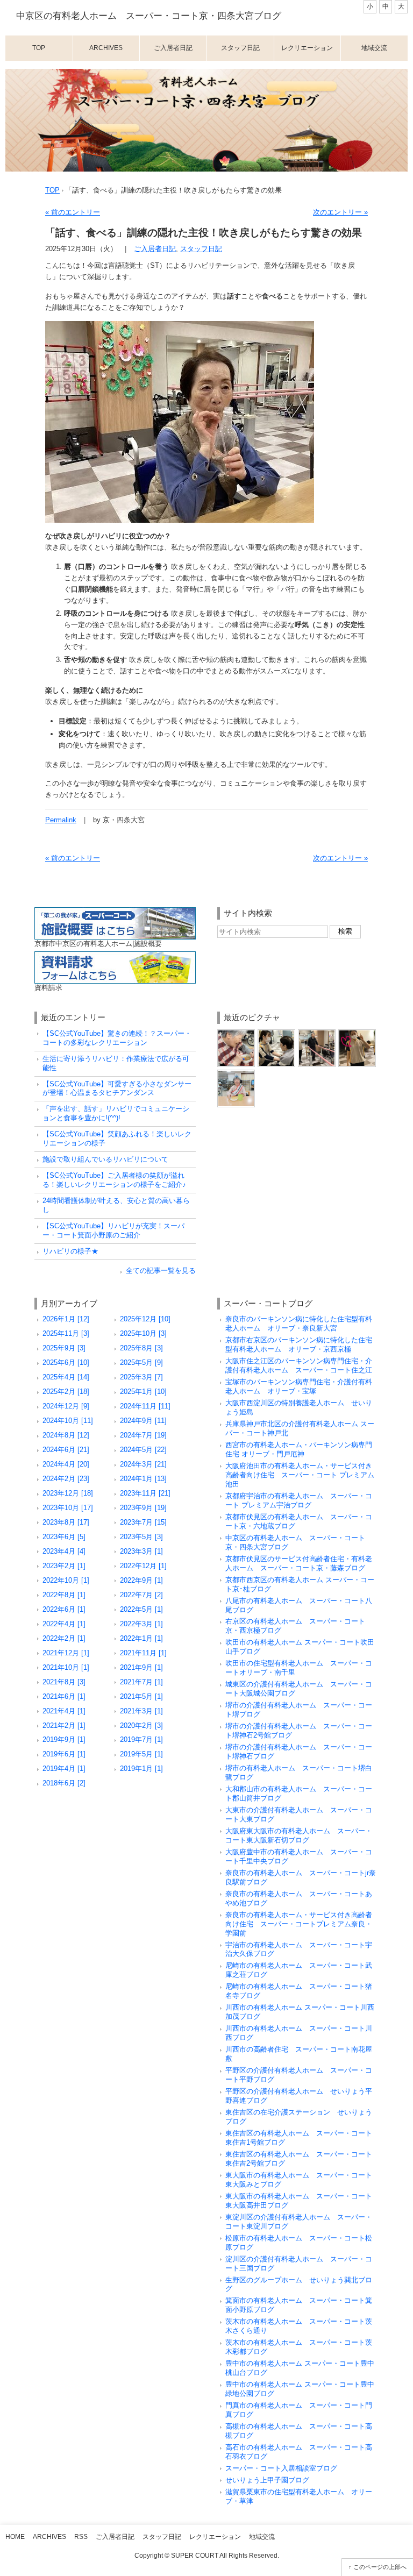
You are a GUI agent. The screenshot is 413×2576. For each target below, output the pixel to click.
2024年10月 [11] (68, 1421)
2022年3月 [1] (141, 1624)
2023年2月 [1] (64, 1566)
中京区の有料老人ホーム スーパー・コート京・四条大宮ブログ (149, 16)
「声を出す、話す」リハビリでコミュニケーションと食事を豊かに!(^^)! (116, 1113)
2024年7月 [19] (143, 1435)
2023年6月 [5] (64, 1537)
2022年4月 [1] (64, 1624)
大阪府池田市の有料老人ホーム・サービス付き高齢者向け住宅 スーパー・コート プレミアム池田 (300, 1475)
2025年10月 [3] (143, 1333)
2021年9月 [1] (141, 1667)
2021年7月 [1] (141, 1682)
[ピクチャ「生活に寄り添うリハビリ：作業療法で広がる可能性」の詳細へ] (236, 1033)
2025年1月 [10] (143, 1392)
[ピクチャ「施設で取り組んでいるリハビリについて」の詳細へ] (317, 1033)
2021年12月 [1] (66, 1653)
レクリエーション (307, 48)
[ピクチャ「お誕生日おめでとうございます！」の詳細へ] (236, 1074)
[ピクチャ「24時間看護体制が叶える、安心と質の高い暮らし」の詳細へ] (357, 1033)
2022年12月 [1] (143, 1566)
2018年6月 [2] (64, 1783)
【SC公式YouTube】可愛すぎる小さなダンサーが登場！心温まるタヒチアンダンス (117, 1088)
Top (39, 48)
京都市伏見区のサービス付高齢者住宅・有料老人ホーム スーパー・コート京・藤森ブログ (299, 1563)
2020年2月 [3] (141, 1725)
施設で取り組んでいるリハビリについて (105, 1159)
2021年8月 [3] (64, 1682)
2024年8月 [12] (66, 1435)
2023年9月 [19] (143, 1508)
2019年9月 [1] (64, 1739)
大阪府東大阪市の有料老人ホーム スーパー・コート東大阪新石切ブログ (299, 1835)
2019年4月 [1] (64, 1769)
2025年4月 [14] (66, 1377)
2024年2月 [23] (66, 1479)
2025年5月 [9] (141, 1362)
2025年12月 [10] (145, 1319)
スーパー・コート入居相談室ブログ (281, 2468)
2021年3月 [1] (141, 1711)
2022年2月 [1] (64, 1638)
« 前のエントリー (73, 212)
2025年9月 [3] (64, 1348)
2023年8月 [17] (66, 1522)
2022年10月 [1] (66, 1580)
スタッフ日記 (240, 48)
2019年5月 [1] (141, 1754)
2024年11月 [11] (145, 1406)
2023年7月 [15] (143, 1522)
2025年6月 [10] (66, 1362)
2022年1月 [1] (141, 1638)
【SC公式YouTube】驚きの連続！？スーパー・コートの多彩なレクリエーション (117, 1038)
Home (15, 2537)
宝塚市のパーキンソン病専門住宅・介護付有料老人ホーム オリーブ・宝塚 (299, 1386)
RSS (81, 2537)
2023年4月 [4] (64, 1551)
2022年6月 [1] (64, 1609)
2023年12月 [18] (68, 1493)
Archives (106, 48)
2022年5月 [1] (141, 1609)
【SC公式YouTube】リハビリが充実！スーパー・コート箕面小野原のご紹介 (113, 1230)
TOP (52, 190)
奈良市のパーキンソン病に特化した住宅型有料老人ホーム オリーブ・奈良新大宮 (299, 1323)
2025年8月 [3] (141, 1348)
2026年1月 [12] (66, 1319)
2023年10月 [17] (68, 1508)
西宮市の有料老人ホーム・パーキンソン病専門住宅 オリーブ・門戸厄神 (299, 1449)
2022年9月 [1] (141, 1580)
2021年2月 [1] (64, 1725)
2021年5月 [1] (141, 1696)
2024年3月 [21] (143, 1464)
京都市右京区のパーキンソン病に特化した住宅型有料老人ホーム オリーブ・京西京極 (299, 1344)
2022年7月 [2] (141, 1595)
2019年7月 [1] (141, 1739)
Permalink (61, 820)
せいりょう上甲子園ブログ (267, 2480)
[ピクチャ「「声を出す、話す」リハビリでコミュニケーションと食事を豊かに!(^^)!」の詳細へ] (276, 1033)
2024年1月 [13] (143, 1479)
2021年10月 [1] (66, 1667)
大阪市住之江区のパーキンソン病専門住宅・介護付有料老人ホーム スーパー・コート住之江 (299, 1365)
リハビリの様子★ (70, 1251)
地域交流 (374, 48)
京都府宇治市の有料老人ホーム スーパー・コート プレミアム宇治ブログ (299, 1500)
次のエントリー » (340, 212)
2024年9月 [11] (143, 1421)
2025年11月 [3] (66, 1333)
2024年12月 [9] (66, 1406)
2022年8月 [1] (64, 1595)
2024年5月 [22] (143, 1450)
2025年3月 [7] (141, 1377)
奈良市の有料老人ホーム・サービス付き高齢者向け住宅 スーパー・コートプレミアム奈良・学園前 (299, 1924)
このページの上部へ (380, 2567)
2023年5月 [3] (141, 1537)
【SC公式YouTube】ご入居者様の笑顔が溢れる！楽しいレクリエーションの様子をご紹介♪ (114, 1180)
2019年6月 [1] (64, 1754)
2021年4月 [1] (64, 1711)
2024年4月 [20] (66, 1464)
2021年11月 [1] (143, 1653)
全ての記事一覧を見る (161, 1271)
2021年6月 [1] (64, 1696)
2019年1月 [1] (141, 1769)
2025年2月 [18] (66, 1392)
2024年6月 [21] (66, 1450)
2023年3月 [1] (141, 1551)
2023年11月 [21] (145, 1493)
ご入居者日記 (173, 48)
